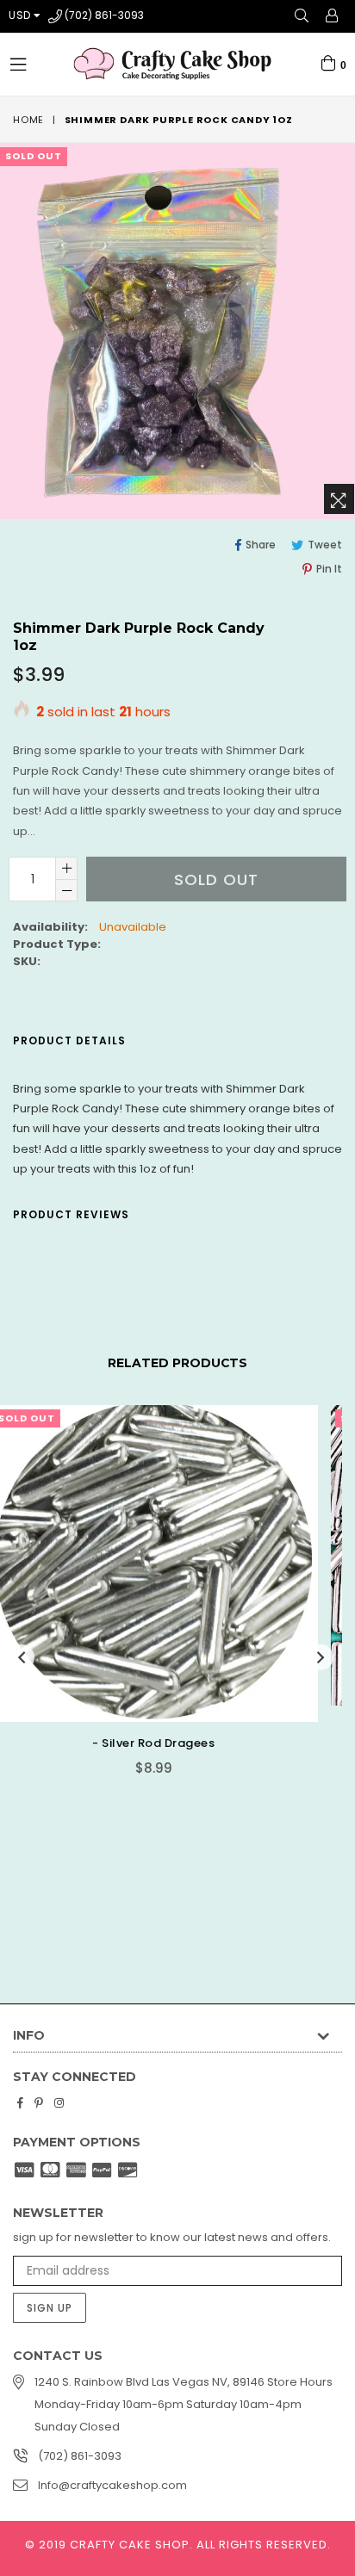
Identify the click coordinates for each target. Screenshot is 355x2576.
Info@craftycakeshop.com (112, 2485)
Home (28, 120)
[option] (171, 1595)
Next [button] (321, 1657)
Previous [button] (22, 1657)
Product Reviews (71, 1214)
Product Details (69, 1040)
